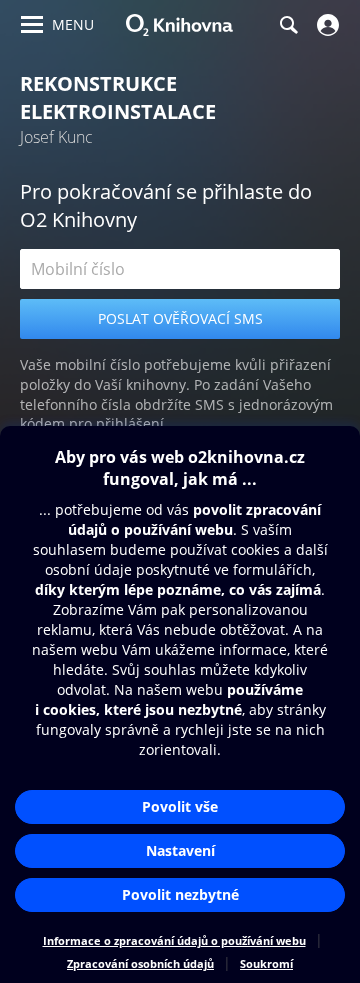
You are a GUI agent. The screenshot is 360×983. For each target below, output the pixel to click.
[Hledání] (288, 25)
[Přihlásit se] (325, 25)
